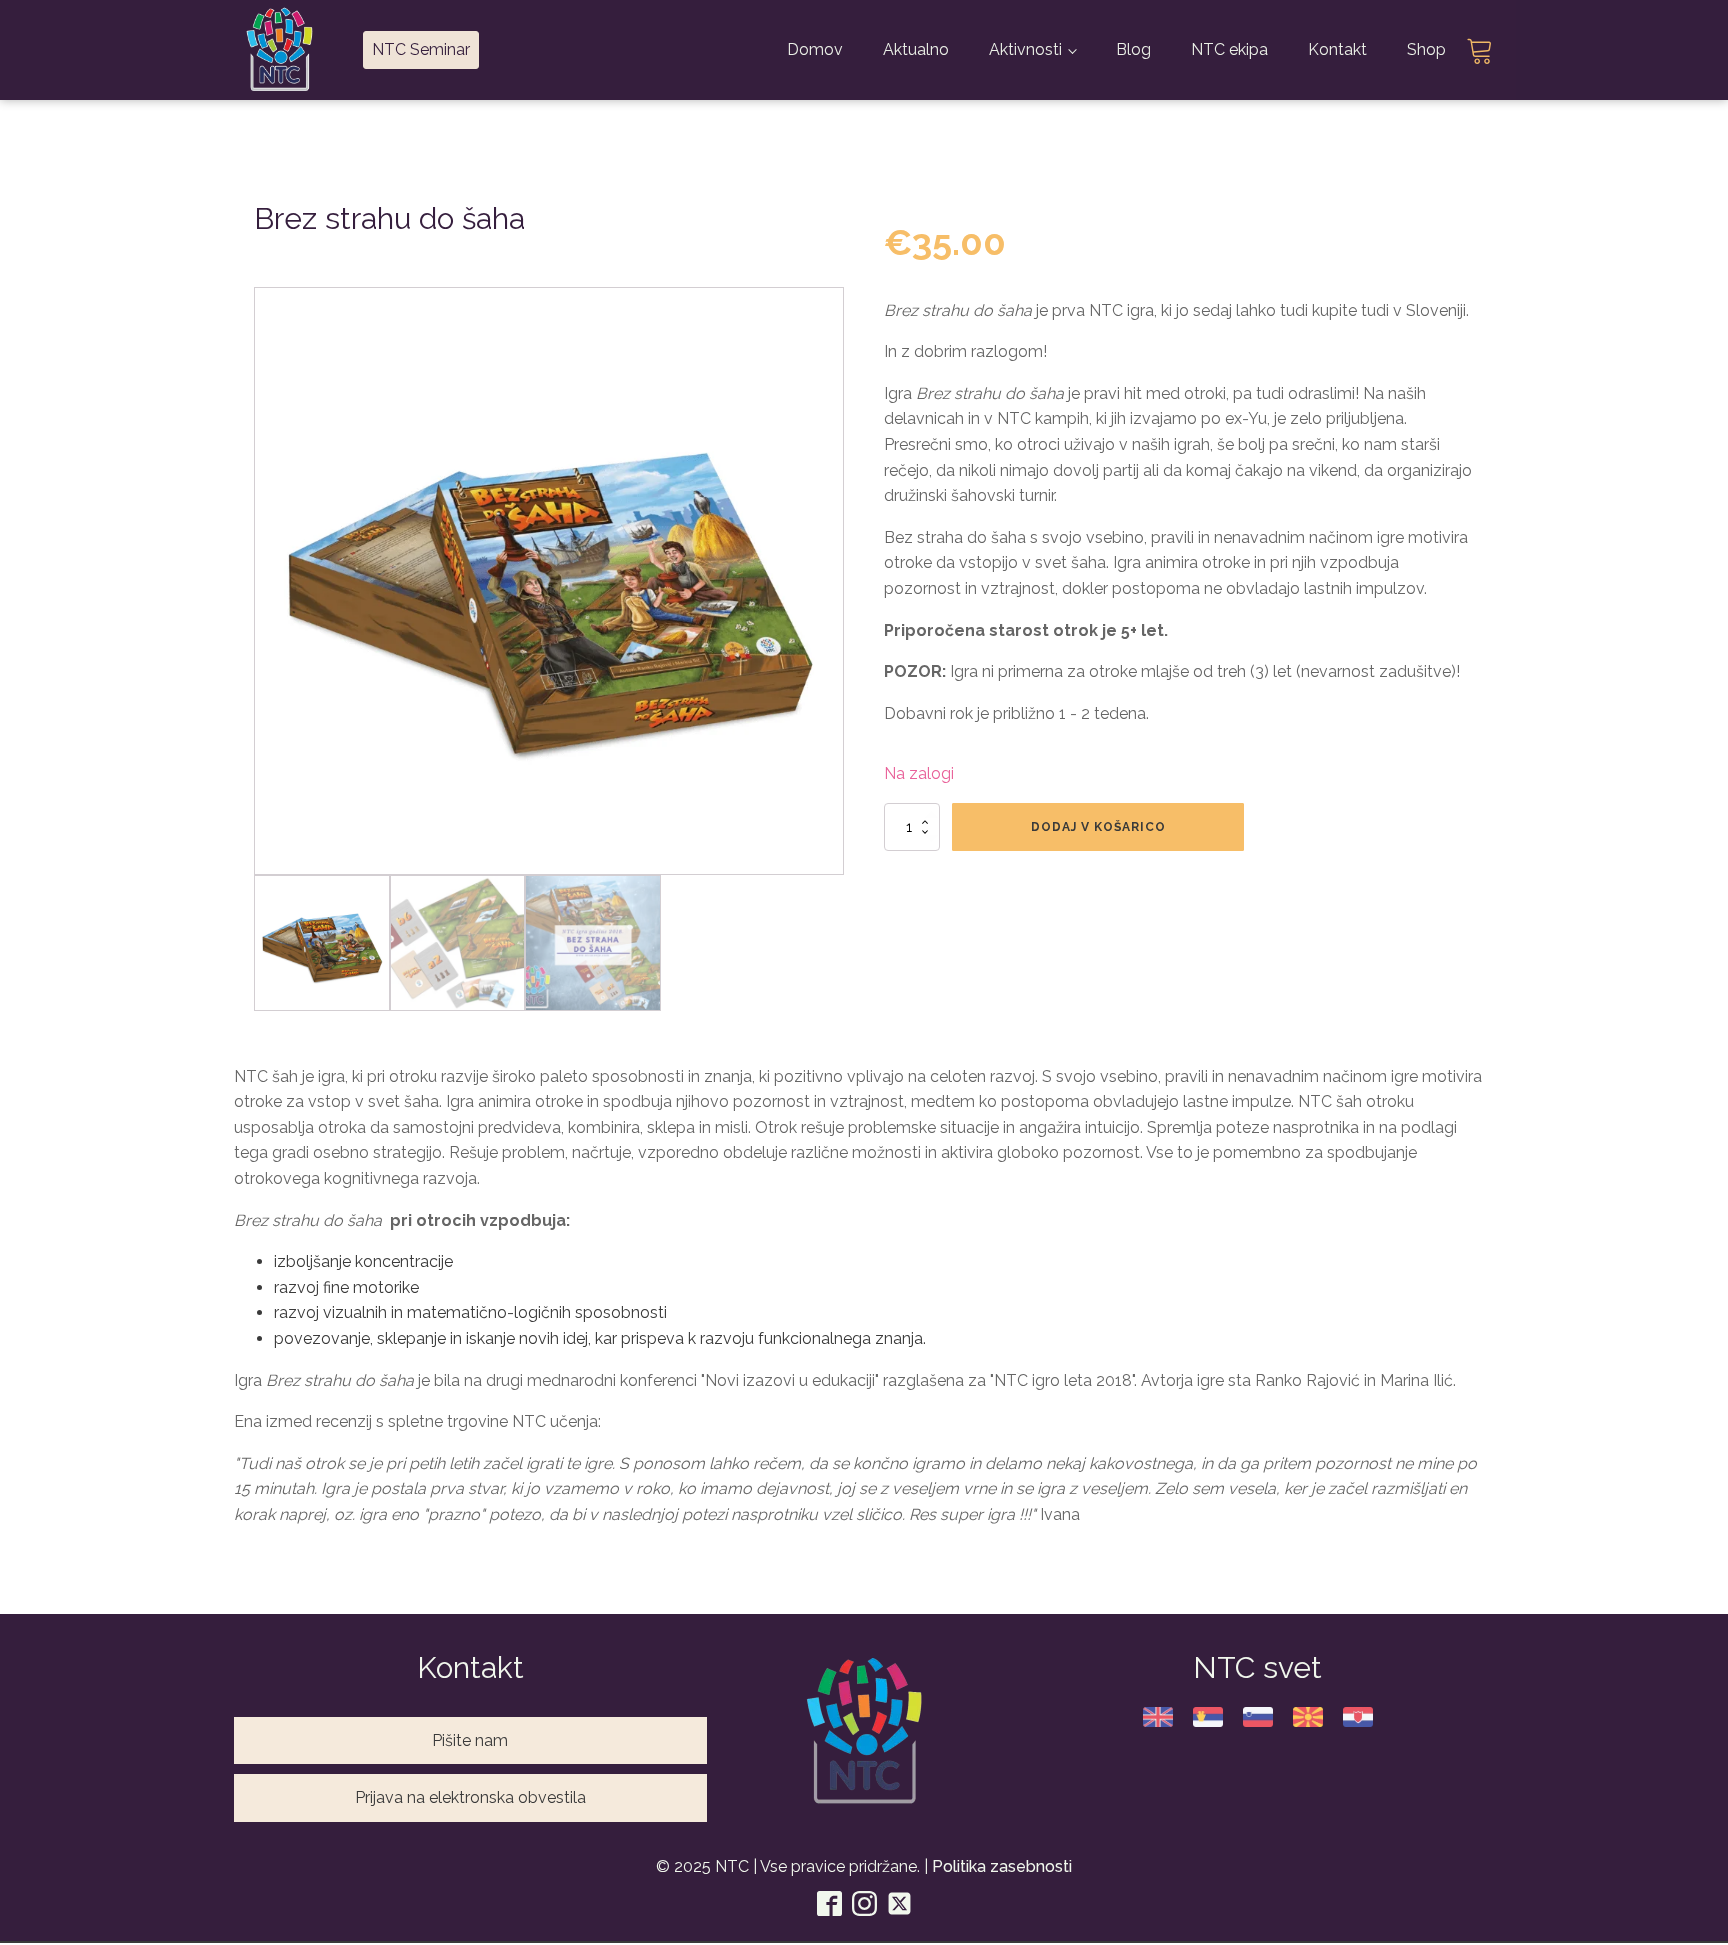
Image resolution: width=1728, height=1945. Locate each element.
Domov (815, 49)
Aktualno (916, 49)
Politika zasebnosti (1002, 1866)
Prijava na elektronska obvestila (470, 1797)
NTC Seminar (421, 49)
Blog (1133, 49)
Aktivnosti (1025, 49)
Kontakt (1337, 49)
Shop (1426, 49)
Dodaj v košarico (1098, 827)
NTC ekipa (1229, 49)
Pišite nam (470, 1740)
